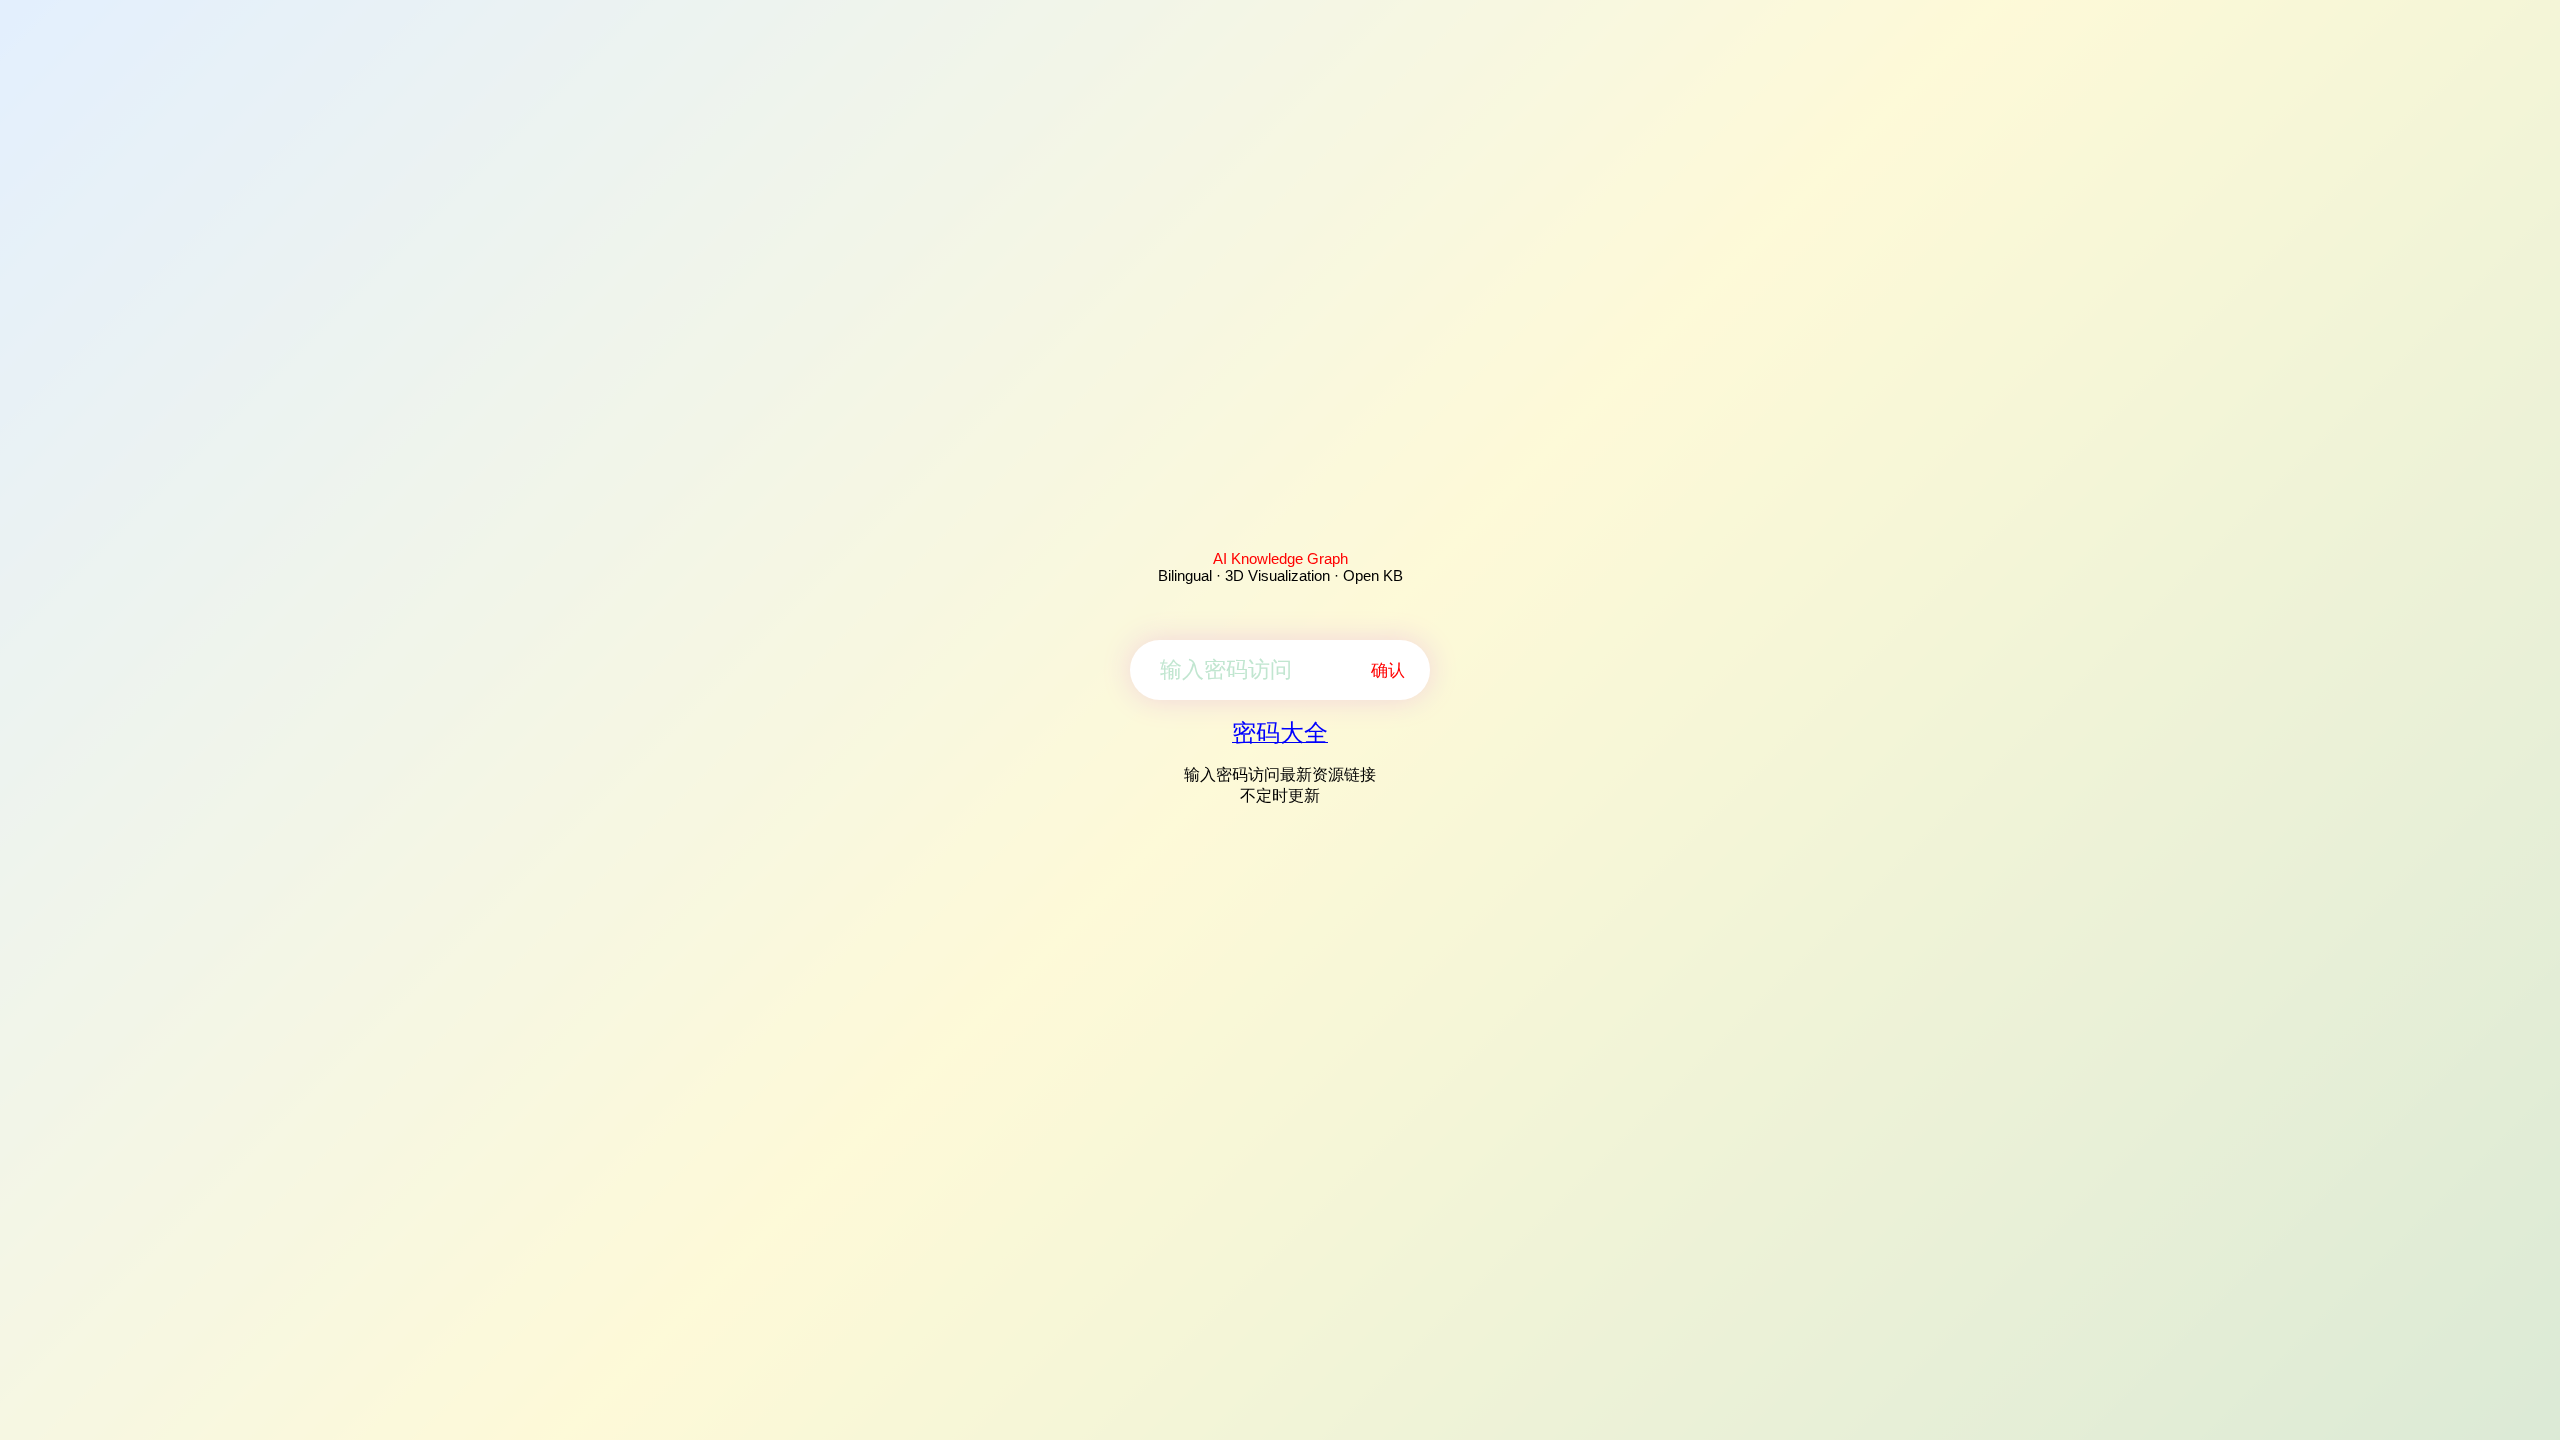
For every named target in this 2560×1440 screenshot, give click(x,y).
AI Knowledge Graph (1280, 558)
